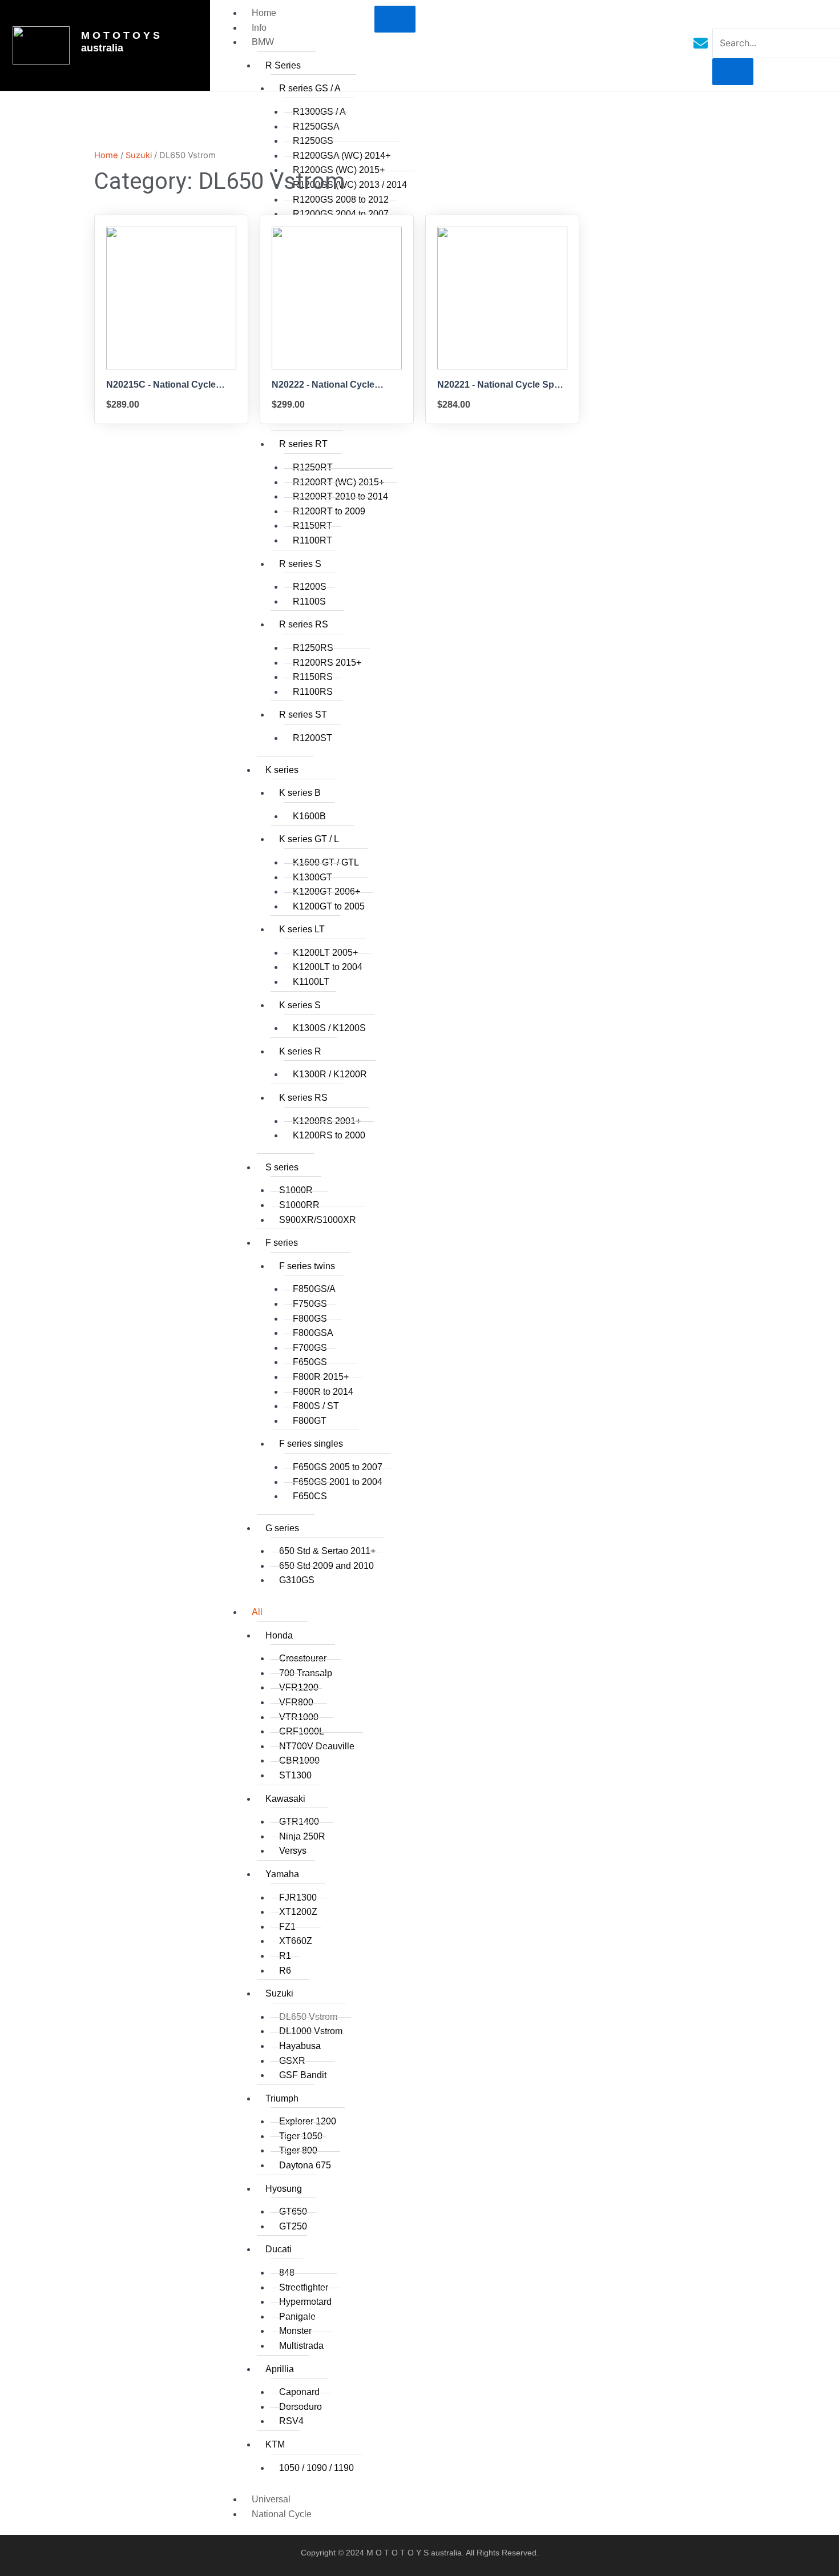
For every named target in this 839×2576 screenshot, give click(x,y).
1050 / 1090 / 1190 (316, 2468)
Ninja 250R (302, 1836)
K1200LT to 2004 (328, 967)
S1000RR (299, 1205)
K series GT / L (309, 839)
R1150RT (312, 526)
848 (287, 2273)
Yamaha (282, 1874)
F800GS (310, 1319)
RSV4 (291, 2421)
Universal (271, 2499)
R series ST (303, 715)
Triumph (282, 2098)
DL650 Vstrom (308, 2017)
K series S (300, 1005)
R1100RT (312, 540)
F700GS (310, 1348)
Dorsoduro (300, 2407)
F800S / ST (316, 1406)
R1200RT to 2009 (329, 511)
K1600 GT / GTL (326, 862)
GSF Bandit (303, 2075)
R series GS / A (310, 88)
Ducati (279, 2249)
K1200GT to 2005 (329, 906)
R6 (285, 1971)
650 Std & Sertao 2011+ (327, 1551)
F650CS (310, 1496)
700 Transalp (306, 1673)
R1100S (309, 601)
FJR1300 (298, 1897)
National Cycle (282, 2514)
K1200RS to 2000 (329, 1135)
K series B (300, 793)
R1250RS (313, 648)
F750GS (310, 1304)
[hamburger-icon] (395, 19)
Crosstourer (303, 1658)
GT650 (293, 2211)
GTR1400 (299, 1822)
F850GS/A (314, 1289)
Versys (293, 1851)
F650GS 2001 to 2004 (338, 1482)
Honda (279, 1635)
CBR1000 (299, 1760)
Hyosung (284, 2189)
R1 (285, 1956)
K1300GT (312, 877)
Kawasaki (285, 1799)
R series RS (304, 624)
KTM (275, 2444)
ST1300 (295, 1775)
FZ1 (287, 1927)
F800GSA (313, 1333)
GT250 (293, 2226)
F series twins (307, 1266)
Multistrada (301, 2346)
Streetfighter (304, 2287)
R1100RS (313, 692)
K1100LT (311, 982)
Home (264, 13)
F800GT (310, 1421)
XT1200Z (298, 1912)
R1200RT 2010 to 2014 (340, 496)
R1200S (310, 587)
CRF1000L (302, 1731)
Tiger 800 (298, 2150)
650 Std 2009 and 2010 (326, 1566)
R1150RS (313, 677)
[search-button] (733, 72)
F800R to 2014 (323, 1392)
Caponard (299, 2392)
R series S (300, 564)
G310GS (297, 1580)
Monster (295, 2331)
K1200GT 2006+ (326, 891)
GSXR (292, 2061)
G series (282, 1528)
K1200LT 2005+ (325, 953)
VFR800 (296, 1702)
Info (259, 28)
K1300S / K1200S (329, 1028)
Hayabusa (300, 2046)
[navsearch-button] (720, 17)
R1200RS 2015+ (327, 663)
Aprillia (280, 2369)
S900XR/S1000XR (318, 1220)
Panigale (297, 2317)
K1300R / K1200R (330, 1074)
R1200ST (312, 738)
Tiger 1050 (301, 2136)
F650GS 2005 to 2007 (338, 1467)
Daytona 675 (305, 2165)
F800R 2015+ (321, 1377)
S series (282, 1167)
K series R (300, 1051)
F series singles (311, 1444)
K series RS (303, 1098)
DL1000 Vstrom (311, 2031)
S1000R (296, 1190)
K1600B (309, 816)
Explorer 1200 (308, 2121)
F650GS (310, 1362)
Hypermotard (305, 2302)
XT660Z (296, 1941)
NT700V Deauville (317, 1746)
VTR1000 (299, 1717)
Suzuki (279, 1993)
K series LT (302, 929)
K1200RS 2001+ (327, 1121)
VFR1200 (299, 1687)
